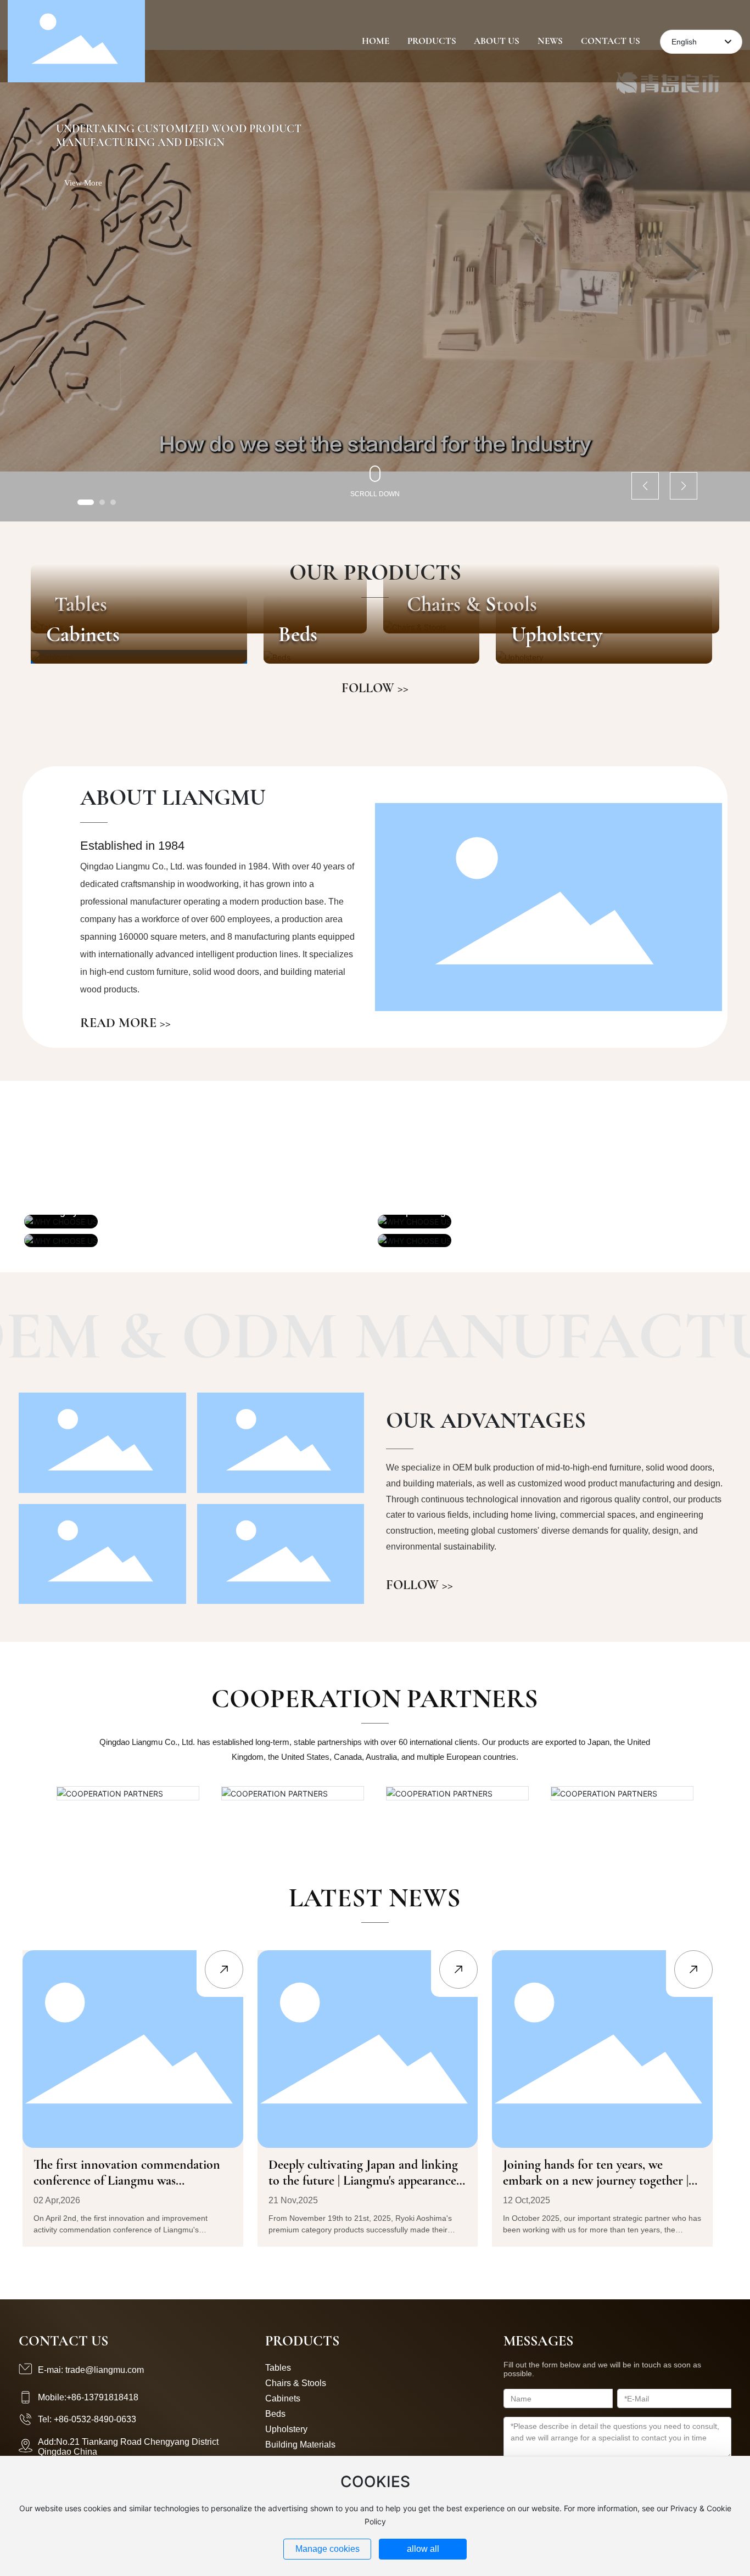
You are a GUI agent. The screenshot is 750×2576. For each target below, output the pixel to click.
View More (83, 183)
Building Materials (300, 2445)
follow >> (375, 688)
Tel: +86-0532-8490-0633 (87, 2419)
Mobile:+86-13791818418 (88, 2397)
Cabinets (83, 635)
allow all (423, 2549)
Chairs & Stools (296, 2383)
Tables (278, 2368)
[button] (86, 502)
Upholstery (557, 635)
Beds (298, 635)
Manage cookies (328, 2549)
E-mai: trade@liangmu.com (91, 2370)
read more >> (125, 1023)
